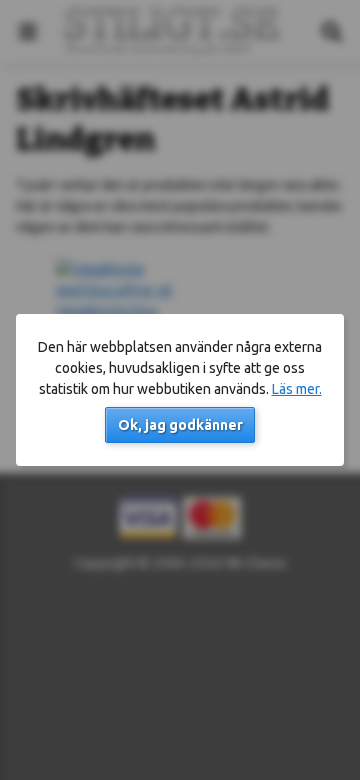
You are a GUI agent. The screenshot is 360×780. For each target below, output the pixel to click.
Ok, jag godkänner (180, 425)
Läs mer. (297, 389)
